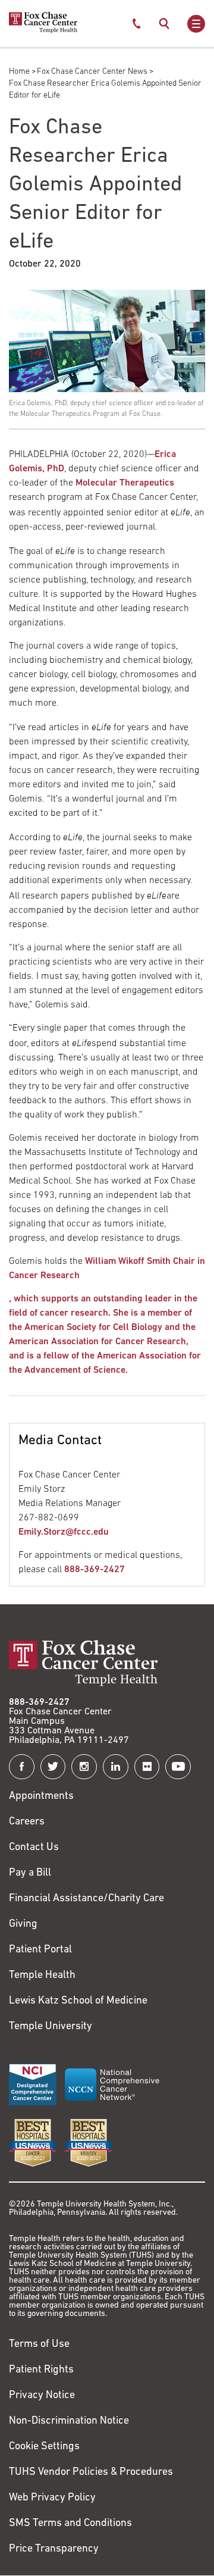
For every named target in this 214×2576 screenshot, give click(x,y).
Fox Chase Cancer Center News (92, 72)
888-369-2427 (95, 1570)
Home (19, 72)
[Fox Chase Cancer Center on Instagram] (84, 1767)
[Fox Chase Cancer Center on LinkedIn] (116, 1767)
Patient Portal (40, 1950)
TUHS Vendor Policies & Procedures (91, 2472)
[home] (43, 31)
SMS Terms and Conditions (70, 2524)
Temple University (51, 2027)
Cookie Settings (44, 2447)
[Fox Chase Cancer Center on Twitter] (53, 1767)
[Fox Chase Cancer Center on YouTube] (178, 1767)
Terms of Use (39, 2345)
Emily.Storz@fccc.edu (64, 1532)
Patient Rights (41, 2370)
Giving (23, 1924)
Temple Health (42, 1976)
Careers (27, 1822)
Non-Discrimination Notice (69, 2421)
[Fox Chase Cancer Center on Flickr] (147, 1767)
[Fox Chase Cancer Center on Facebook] (22, 1767)
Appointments (41, 1796)
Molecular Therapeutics (125, 483)
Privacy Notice (42, 2396)
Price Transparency (54, 2549)
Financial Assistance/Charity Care (86, 1899)
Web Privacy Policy (52, 2498)
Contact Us (34, 1848)
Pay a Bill (30, 1873)
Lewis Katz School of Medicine (78, 2001)
